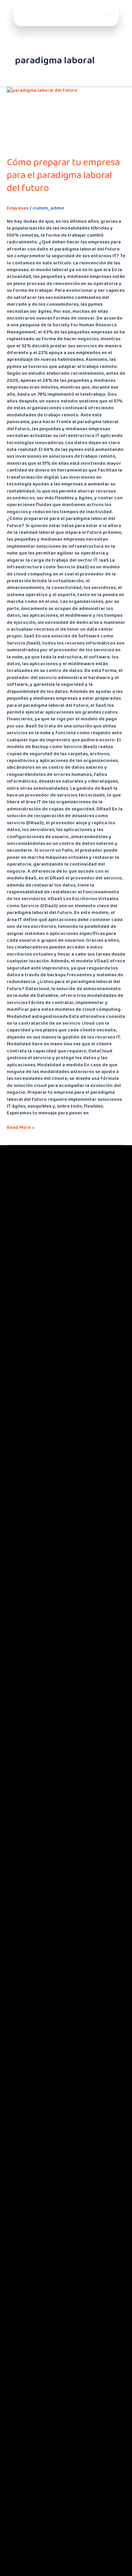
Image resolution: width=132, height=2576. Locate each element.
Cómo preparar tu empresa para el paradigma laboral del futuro (63, 175)
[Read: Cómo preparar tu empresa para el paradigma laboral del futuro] (66, 118)
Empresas (18, 208)
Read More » (21, 1128)
